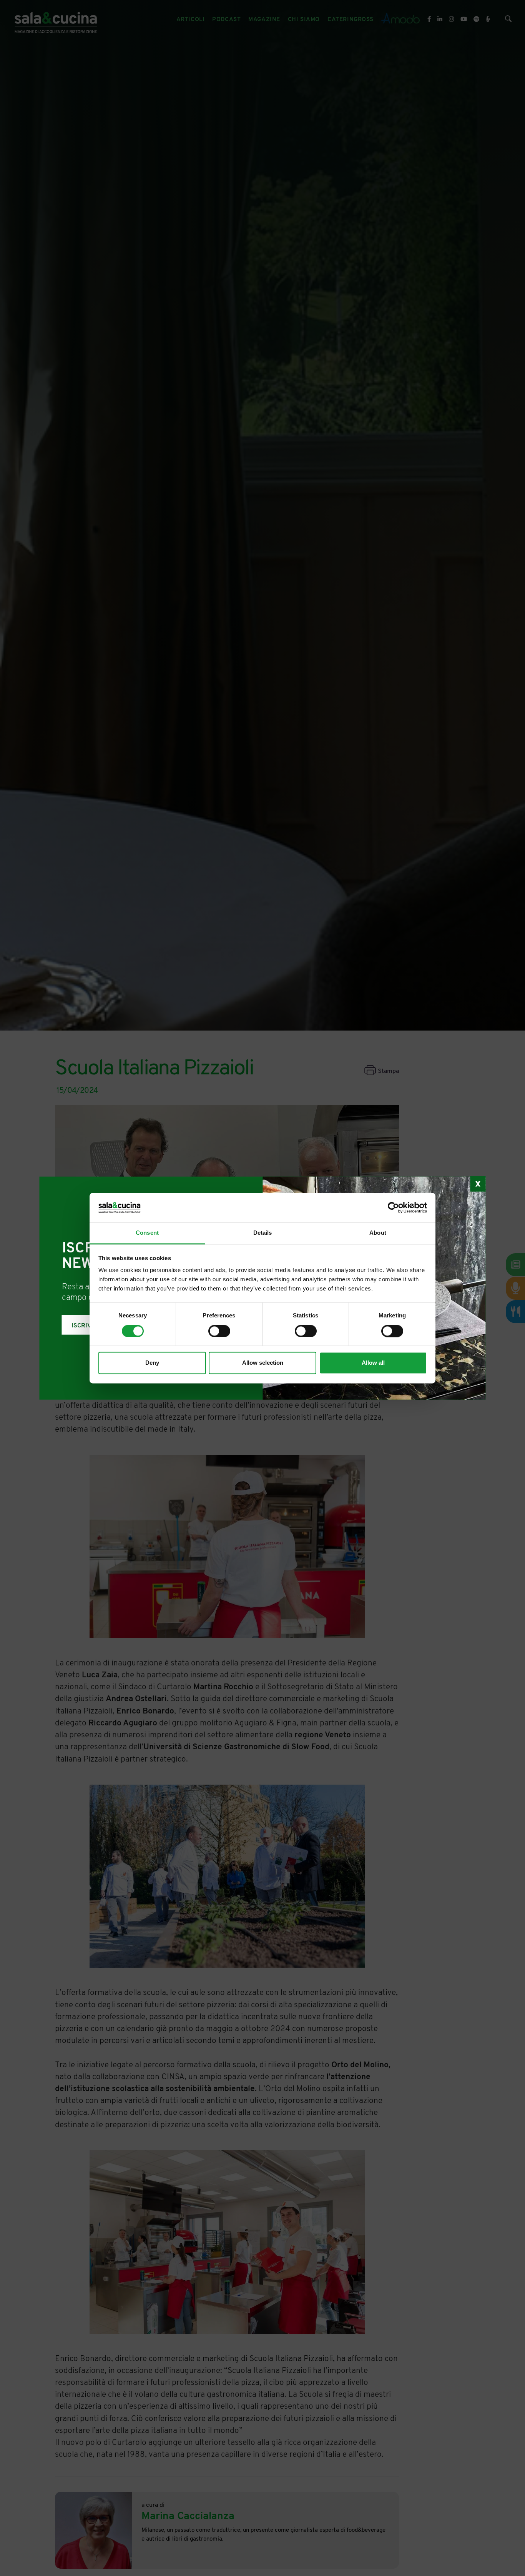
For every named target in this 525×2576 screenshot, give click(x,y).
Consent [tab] (147, 1233)
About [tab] (378, 1233)
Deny (152, 1363)
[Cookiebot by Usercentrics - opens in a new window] (393, 1207)
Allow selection (263, 1363)
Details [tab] (263, 1233)
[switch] (219, 1331)
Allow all (373, 1363)
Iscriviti (85, 1325)
